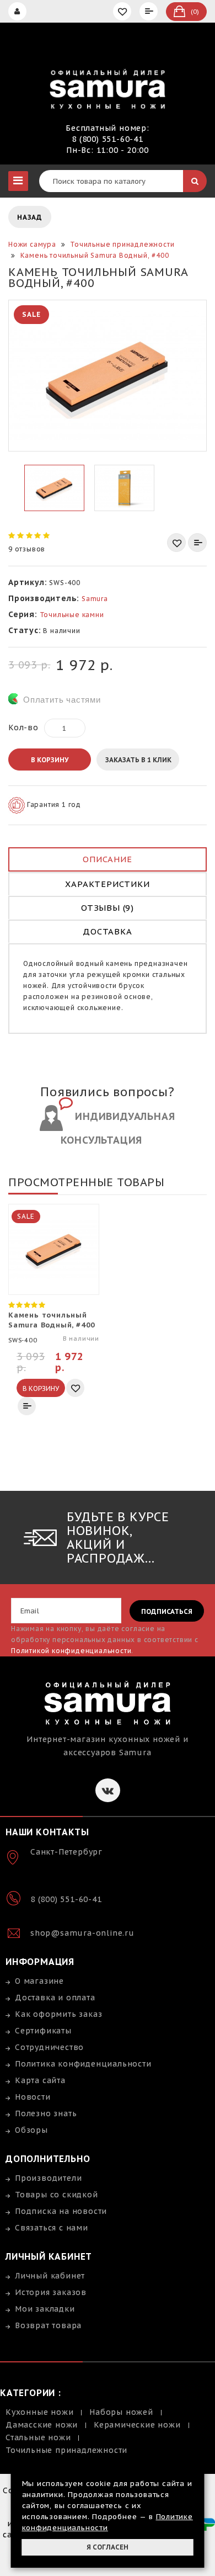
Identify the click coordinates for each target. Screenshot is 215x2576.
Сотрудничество (49, 2047)
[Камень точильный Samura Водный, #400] (108, 376)
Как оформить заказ (58, 2014)
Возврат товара (48, 2325)
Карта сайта (40, 2080)
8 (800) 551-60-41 (108, 139)
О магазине (39, 1981)
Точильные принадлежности (66, 2450)
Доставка (107, 931)
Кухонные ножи (39, 2412)
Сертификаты (43, 2031)
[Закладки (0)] (123, 11)
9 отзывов (27, 549)
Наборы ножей (121, 2412)
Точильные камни (72, 615)
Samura (95, 599)
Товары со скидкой (57, 2195)
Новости (33, 2097)
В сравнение (197, 543)
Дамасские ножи (42, 2425)
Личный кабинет (50, 2276)
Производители (48, 2178)
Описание (107, 859)
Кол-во (23, 727)
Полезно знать (46, 2113)
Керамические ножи (137, 2425)
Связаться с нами (52, 2228)
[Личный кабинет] (19, 11)
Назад (30, 217)
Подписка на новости (61, 2211)
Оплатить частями (62, 700)
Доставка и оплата (55, 1998)
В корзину (50, 760)
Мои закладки (45, 2309)
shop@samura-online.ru (82, 1933)
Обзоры (31, 2130)
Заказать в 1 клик (138, 760)
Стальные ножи (38, 2437)
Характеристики (107, 884)
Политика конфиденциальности (83, 2064)
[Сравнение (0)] (150, 11)
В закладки (176, 543)
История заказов (51, 2292)
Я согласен (108, 2547)
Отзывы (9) (108, 908)
